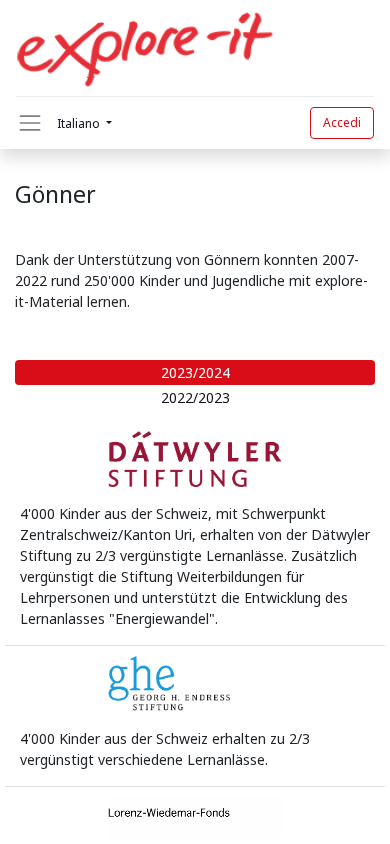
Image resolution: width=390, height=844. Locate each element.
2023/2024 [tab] (195, 372)
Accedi (342, 122)
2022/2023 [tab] (195, 397)
